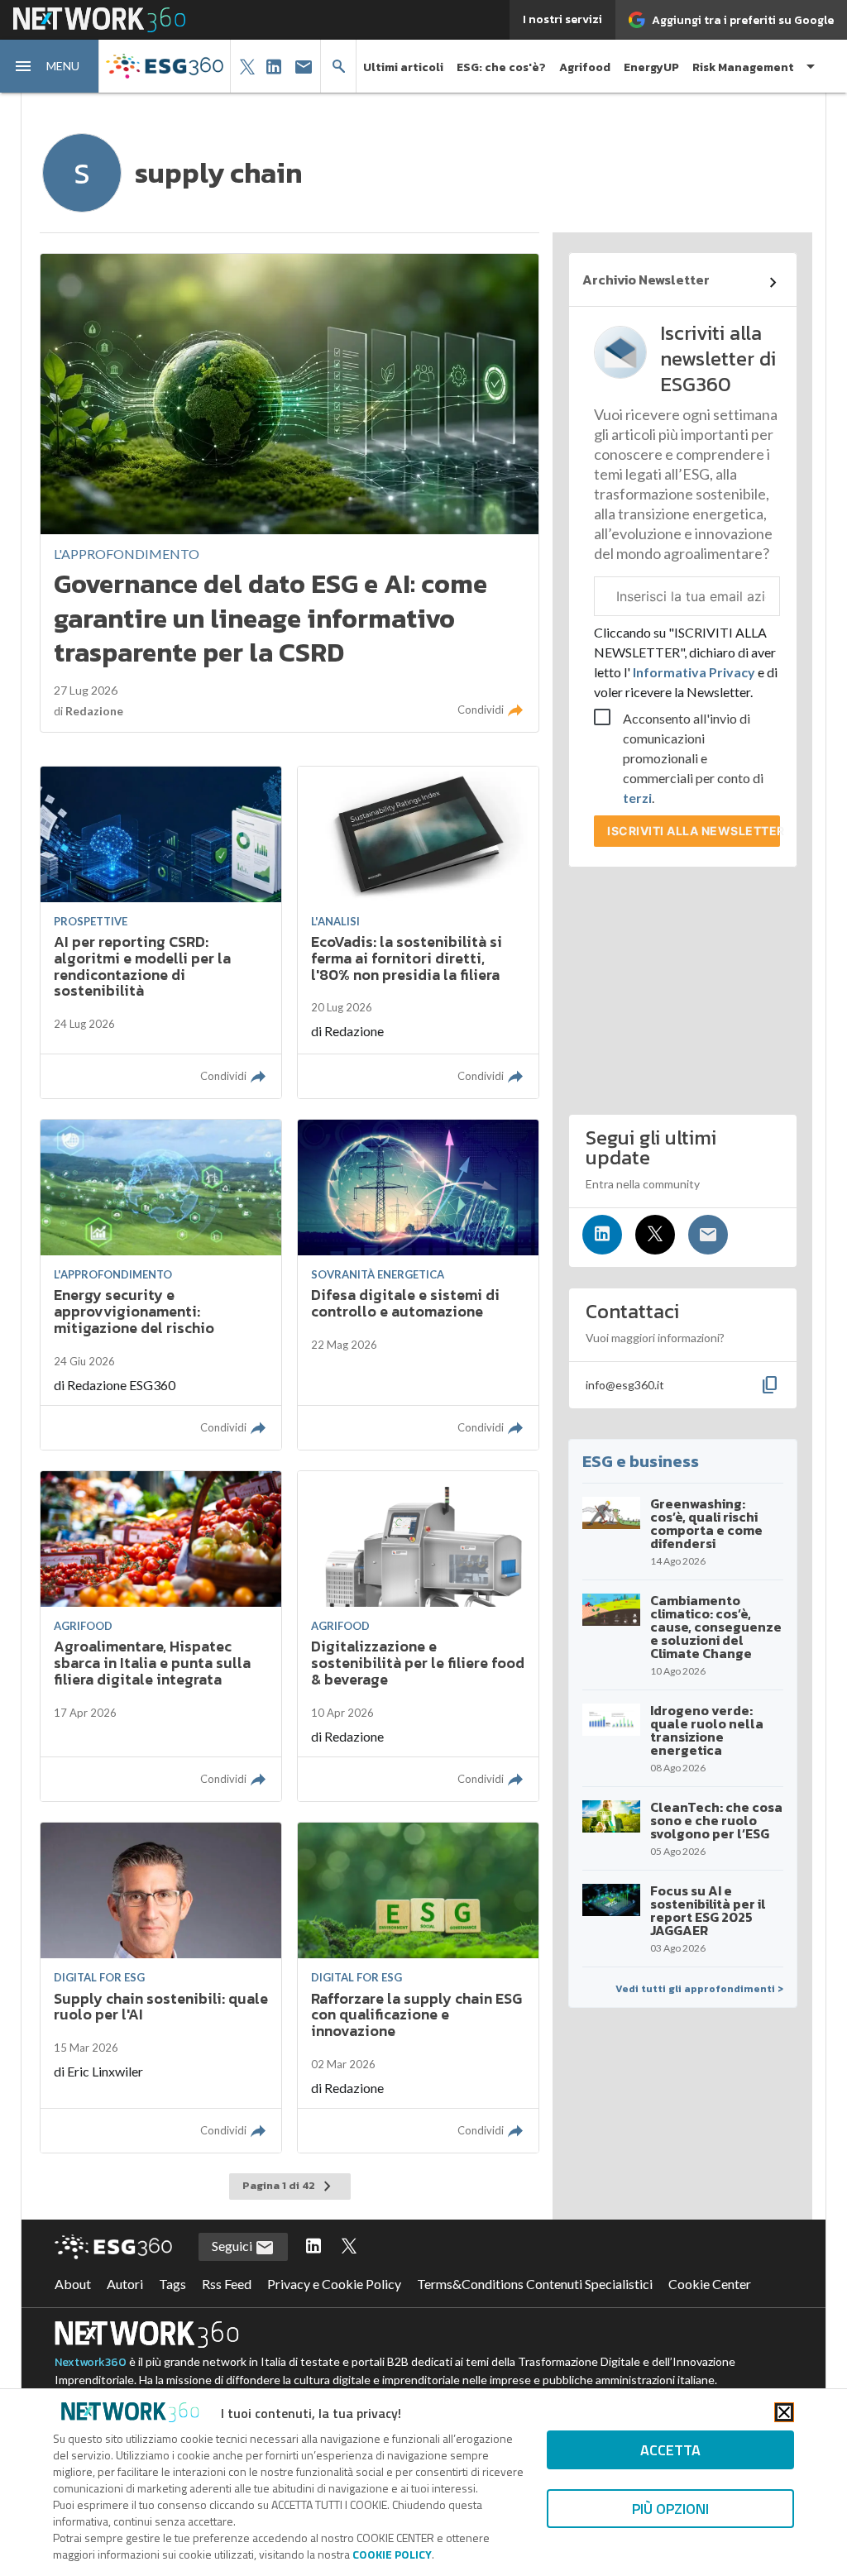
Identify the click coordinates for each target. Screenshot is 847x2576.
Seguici (233, 2246)
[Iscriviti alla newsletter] (708, 1235)
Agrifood (585, 67)
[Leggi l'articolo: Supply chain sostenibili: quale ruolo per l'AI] (161, 1988)
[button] (50, 66)
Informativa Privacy (694, 672)
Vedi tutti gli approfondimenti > (699, 1989)
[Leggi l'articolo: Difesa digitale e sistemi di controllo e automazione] (418, 1285)
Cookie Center (710, 2284)
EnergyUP (651, 67)
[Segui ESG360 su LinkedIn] (313, 2247)
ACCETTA (670, 2450)
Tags (172, 2284)
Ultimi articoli (403, 67)
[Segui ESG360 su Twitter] (349, 2247)
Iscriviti (694, 831)
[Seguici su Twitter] (655, 1235)
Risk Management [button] (743, 67)
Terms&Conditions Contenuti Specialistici (535, 2284)
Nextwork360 (91, 2362)
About (73, 2284)
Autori (125, 2284)
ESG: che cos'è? (501, 67)
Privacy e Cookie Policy (334, 2284)
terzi (637, 798)
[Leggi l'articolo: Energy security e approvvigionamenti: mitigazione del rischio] (161, 1285)
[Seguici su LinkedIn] (602, 1235)
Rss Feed (227, 2284)
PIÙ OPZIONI (670, 2509)
